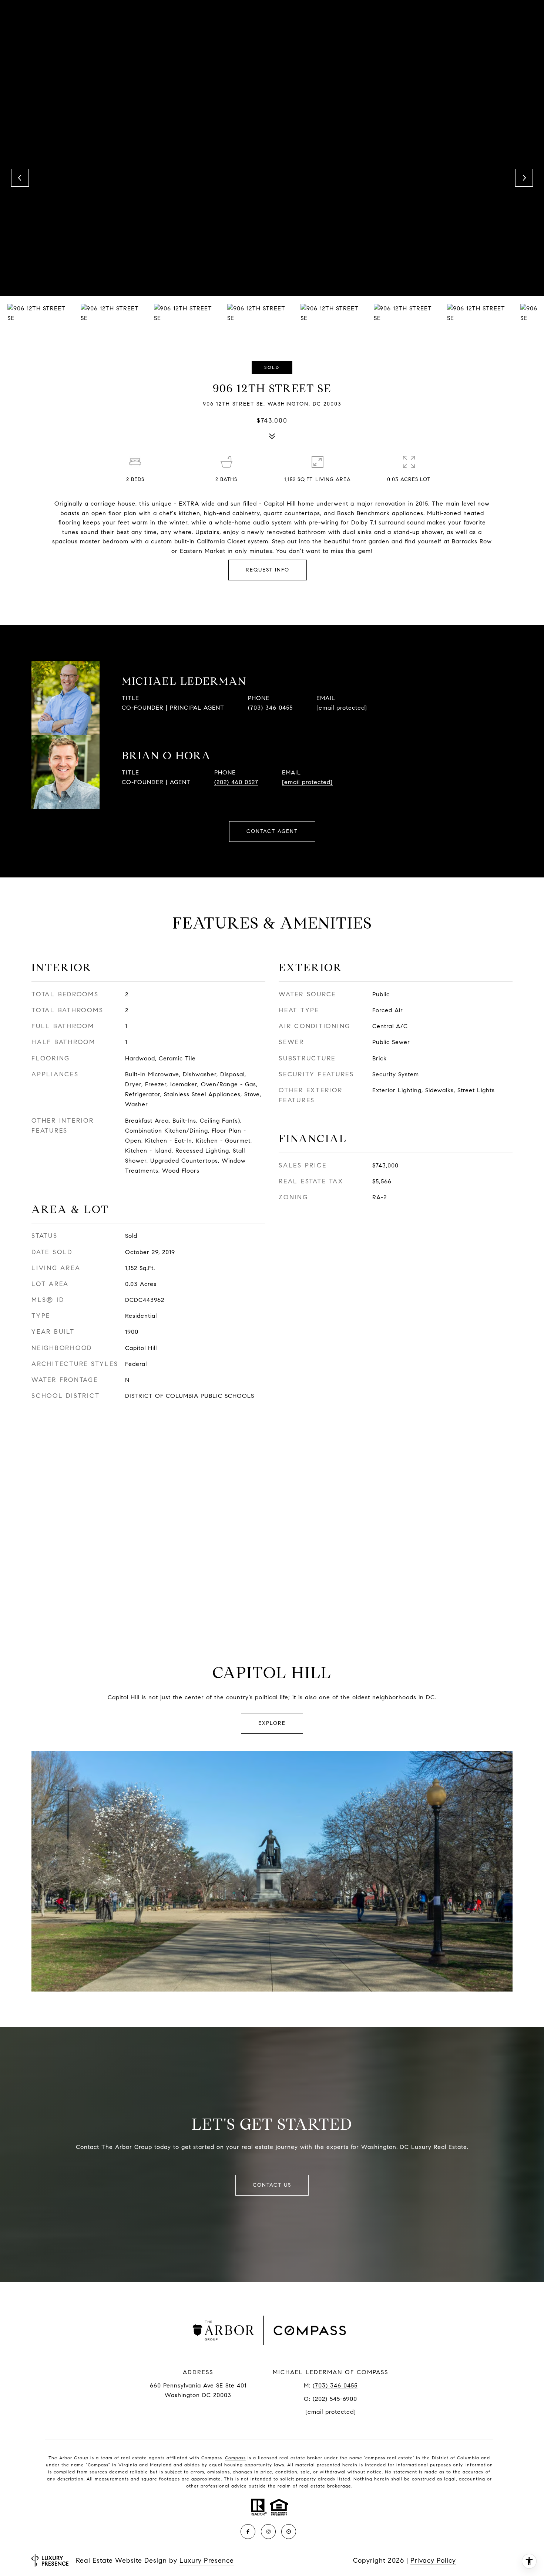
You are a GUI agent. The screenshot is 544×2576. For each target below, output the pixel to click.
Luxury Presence (207, 2560)
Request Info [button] (268, 570)
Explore (272, 1723)
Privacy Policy (433, 2560)
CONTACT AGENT (272, 831)
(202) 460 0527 (236, 782)
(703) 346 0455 (270, 708)
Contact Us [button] (272, 2185)
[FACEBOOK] (248, 2532)
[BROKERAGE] (289, 2532)
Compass (235, 2458)
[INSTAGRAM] (268, 2532)
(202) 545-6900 (335, 2399)
